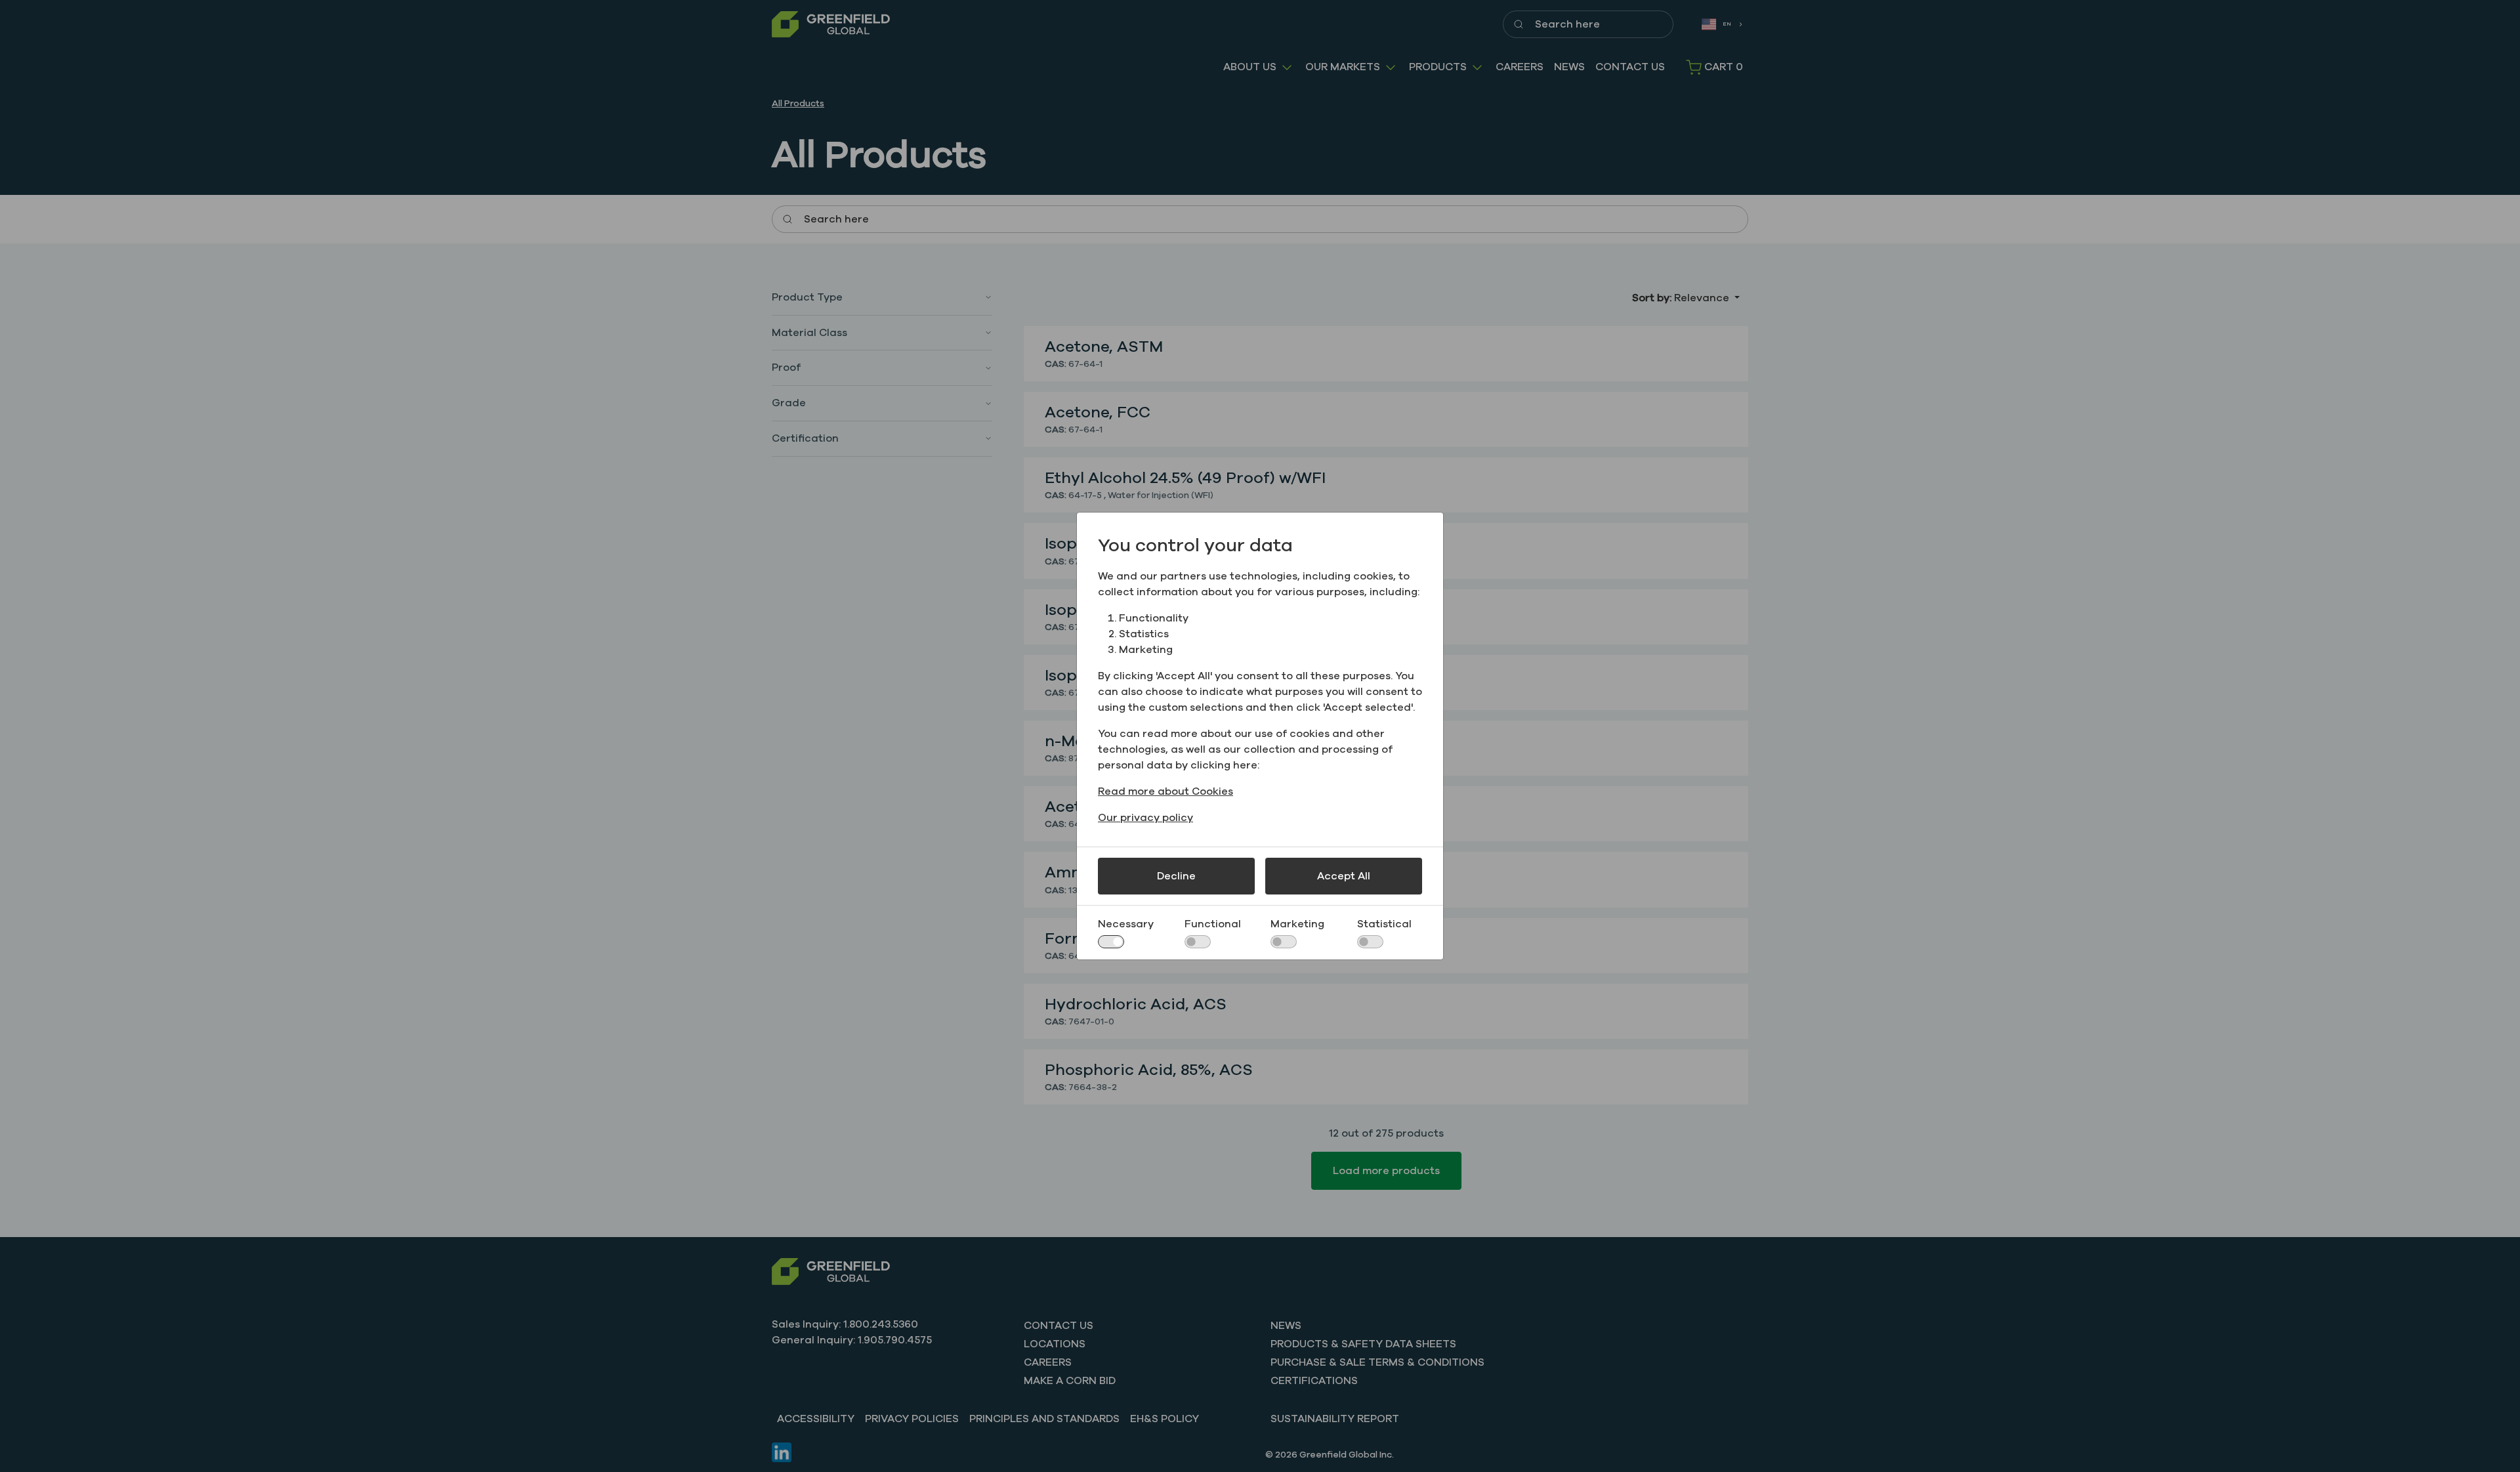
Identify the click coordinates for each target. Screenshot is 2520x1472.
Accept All (1344, 876)
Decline (1176, 876)
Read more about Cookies (1165, 791)
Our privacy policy (1145, 818)
